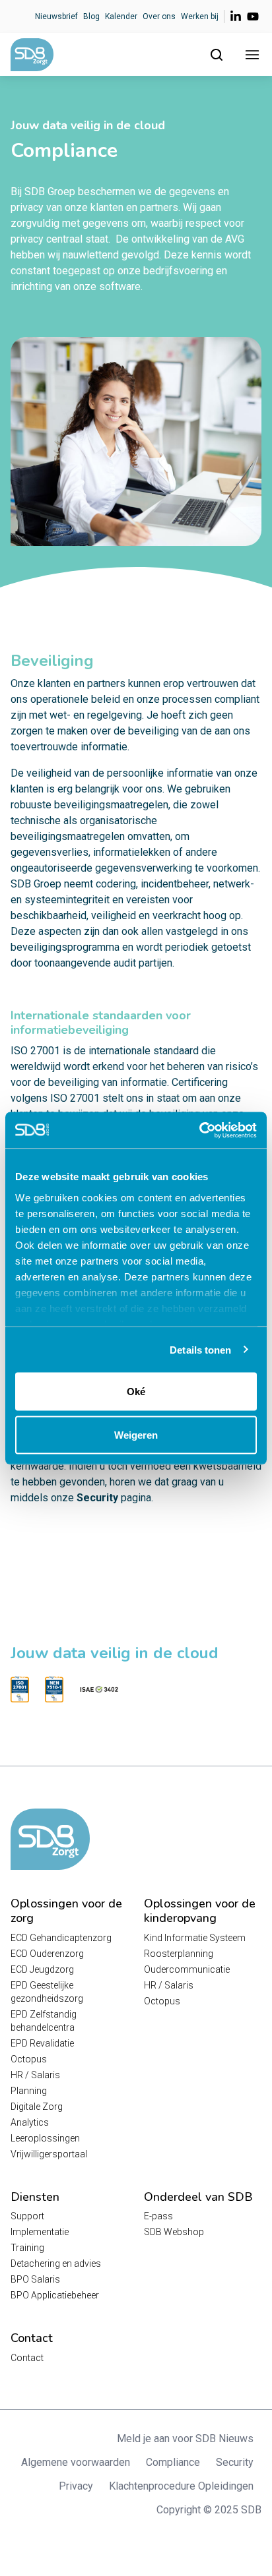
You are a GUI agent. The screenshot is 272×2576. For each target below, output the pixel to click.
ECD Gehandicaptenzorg (61, 1938)
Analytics (30, 2122)
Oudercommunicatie (187, 1969)
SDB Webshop (174, 2232)
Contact (27, 2358)
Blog (91, 16)
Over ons (159, 16)
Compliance (173, 2462)
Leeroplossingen (45, 2138)
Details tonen (200, 1349)
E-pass (158, 2216)
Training (27, 2248)
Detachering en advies (56, 2263)
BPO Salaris (35, 2279)
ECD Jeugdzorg (42, 1969)
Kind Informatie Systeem (195, 1938)
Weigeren (136, 1434)
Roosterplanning (179, 1954)
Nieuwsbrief (56, 16)
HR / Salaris (35, 2075)
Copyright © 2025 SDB (209, 2510)
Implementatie (40, 2232)
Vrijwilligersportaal (49, 2154)
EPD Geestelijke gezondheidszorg (47, 1992)
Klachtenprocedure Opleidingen (181, 2486)
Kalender (121, 16)
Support (27, 2216)
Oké (136, 1392)
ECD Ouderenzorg (47, 1954)
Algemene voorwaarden (76, 2462)
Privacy (76, 2486)
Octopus (29, 2059)
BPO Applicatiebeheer (55, 2295)
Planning (29, 2091)
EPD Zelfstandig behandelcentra (44, 2021)
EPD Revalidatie (42, 2043)
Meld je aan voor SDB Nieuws (185, 2439)
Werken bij (200, 16)
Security (97, 1498)
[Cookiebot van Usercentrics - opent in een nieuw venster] (199, 1130)
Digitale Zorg (37, 2107)
